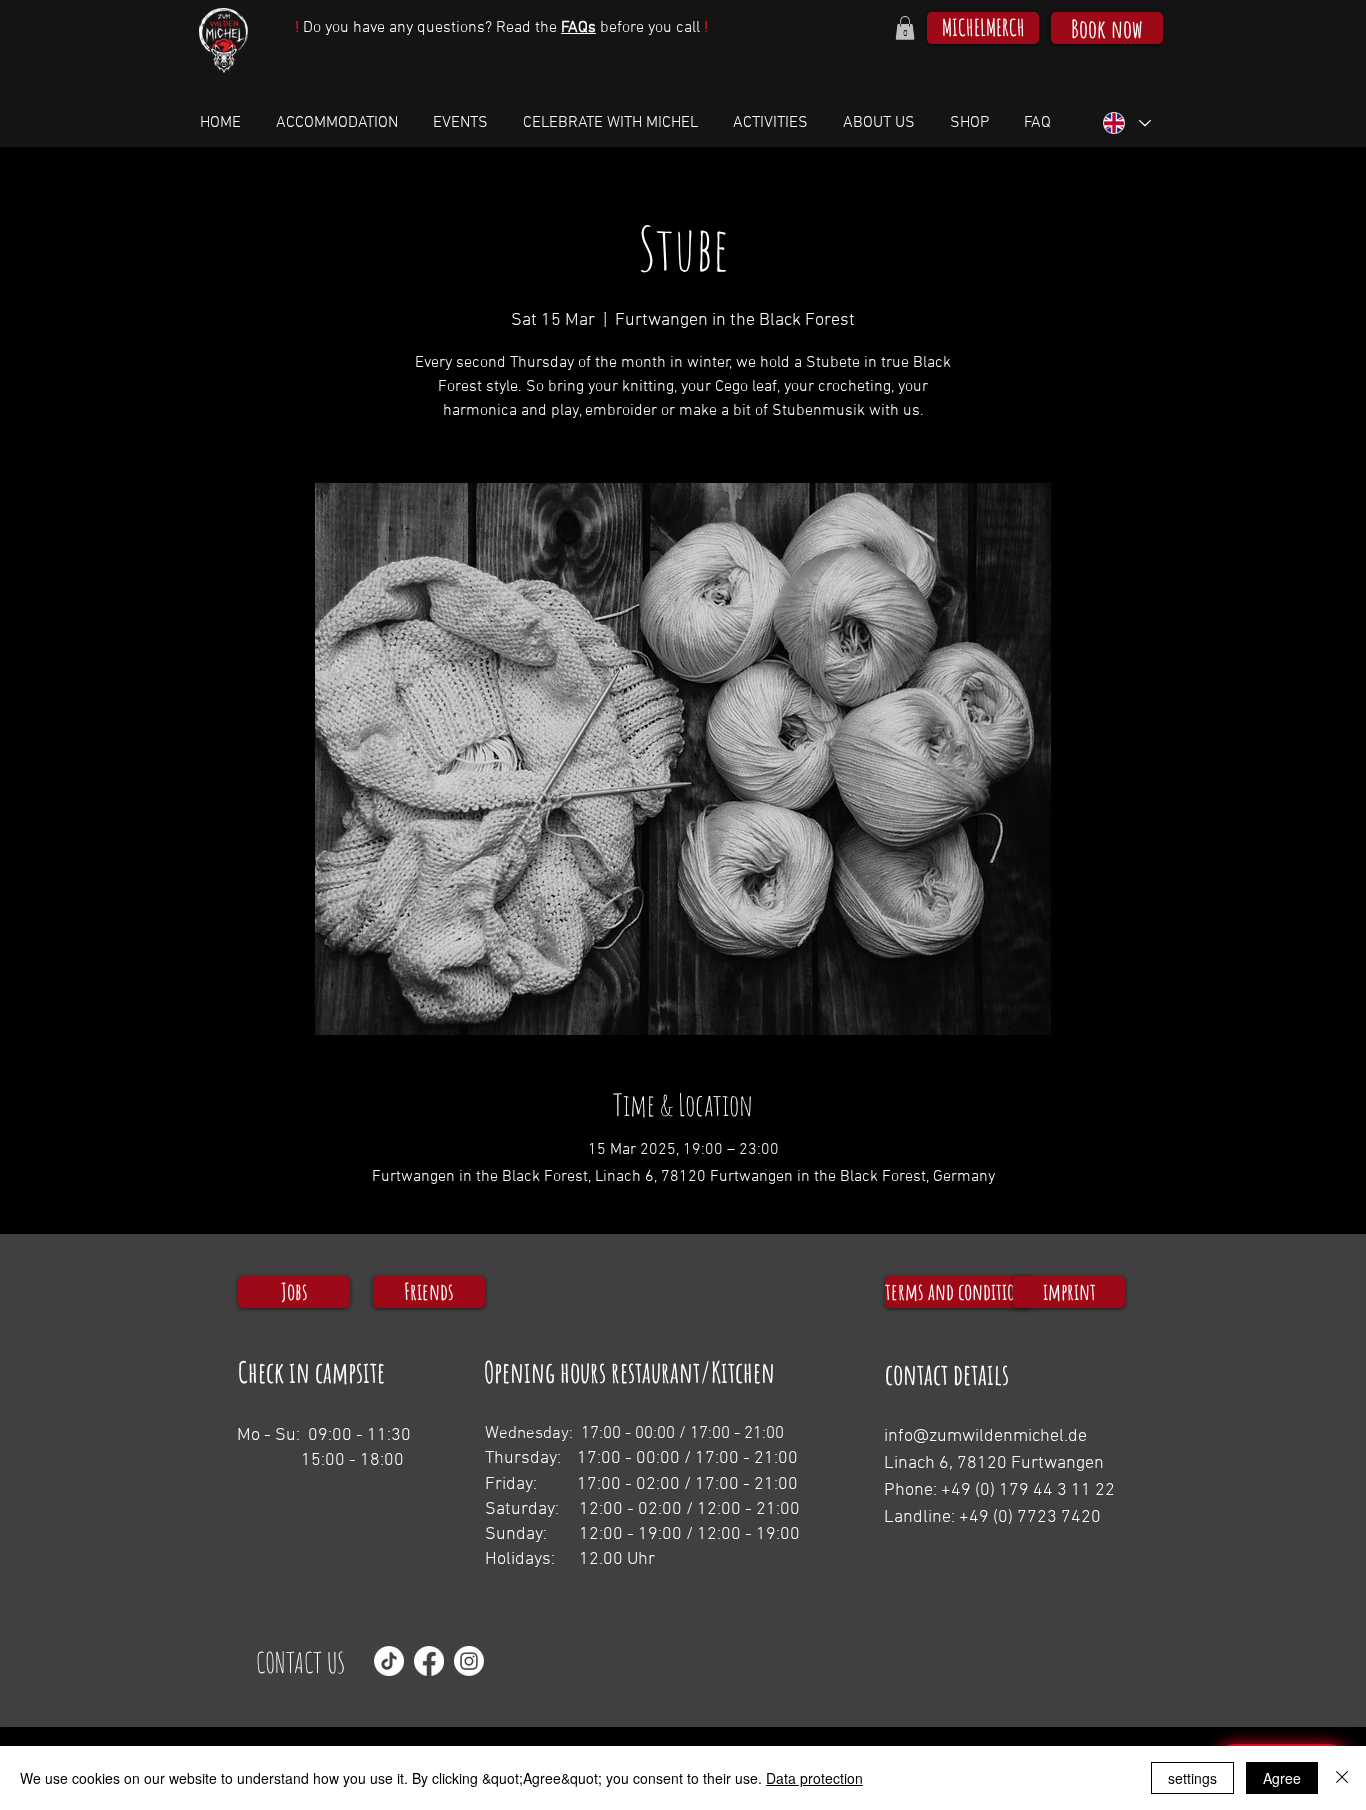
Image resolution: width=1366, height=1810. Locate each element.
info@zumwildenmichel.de (985, 1436)
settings (1192, 1778)
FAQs (578, 28)
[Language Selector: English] (1126, 123)
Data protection (814, 1778)
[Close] (1342, 1778)
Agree (1282, 1778)
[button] (905, 28)
